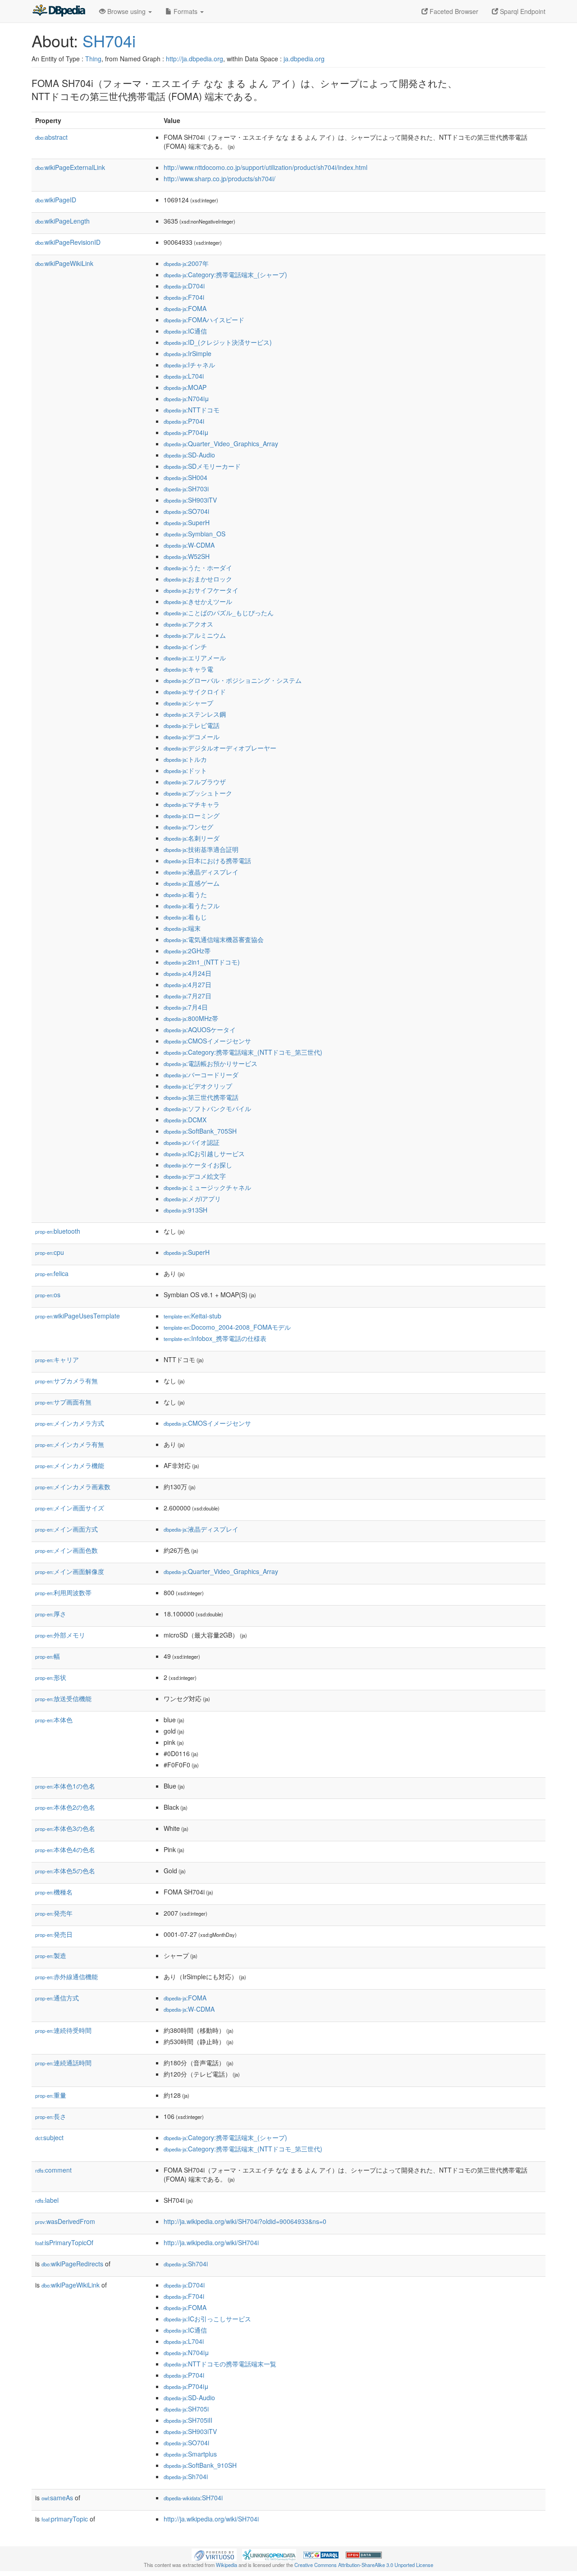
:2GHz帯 (187, 951)
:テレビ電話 (192, 725)
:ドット (185, 770)
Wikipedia (227, 2565)
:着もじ (185, 917)
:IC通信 (185, 331)
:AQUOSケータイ (200, 1029)
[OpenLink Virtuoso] (214, 2554)
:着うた (185, 894)
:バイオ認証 (192, 1142)
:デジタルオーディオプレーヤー (220, 748)
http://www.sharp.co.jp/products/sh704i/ (220, 178)
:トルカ (185, 759)
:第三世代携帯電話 (201, 1097)
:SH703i (186, 489)
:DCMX (185, 1120)
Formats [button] (185, 11)
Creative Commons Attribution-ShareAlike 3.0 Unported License (364, 2565)
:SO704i (186, 511)
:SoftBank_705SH (200, 1131)
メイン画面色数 (66, 1550)
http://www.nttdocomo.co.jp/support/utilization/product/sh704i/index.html (266, 167)
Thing (93, 59)
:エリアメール (195, 658)
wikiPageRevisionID (68, 242)
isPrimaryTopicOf (64, 2242)
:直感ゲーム (192, 883)
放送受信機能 (63, 1698)
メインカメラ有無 (70, 1444)
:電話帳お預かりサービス (211, 1063)
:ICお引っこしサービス (207, 2319)
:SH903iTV (190, 500)
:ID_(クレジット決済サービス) (218, 342)
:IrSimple (188, 353)
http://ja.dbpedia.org (195, 59)
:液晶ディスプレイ (201, 872)
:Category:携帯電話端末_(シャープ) (225, 275)
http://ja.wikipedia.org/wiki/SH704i (211, 2242)
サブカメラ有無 (66, 1381)
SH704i (109, 40)
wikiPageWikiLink (64, 263)
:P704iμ (186, 432)
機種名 (54, 1892)
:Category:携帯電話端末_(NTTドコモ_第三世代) (243, 1052)
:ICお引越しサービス (204, 1153)
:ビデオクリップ (198, 1086)
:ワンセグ (188, 827)
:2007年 (186, 263)
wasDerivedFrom (65, 2221)
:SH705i (186, 2409)
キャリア (57, 1359)
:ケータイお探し (198, 1165)
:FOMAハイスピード (204, 320)
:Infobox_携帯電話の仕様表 (215, 1338)
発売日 (54, 1934)
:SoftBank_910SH (200, 2465)
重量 (51, 2095)
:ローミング (192, 815)
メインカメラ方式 (70, 1423)
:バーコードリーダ (201, 1075)
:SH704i (193, 2498)
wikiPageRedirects (72, 2264)
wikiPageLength (62, 221)
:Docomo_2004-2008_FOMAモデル (227, 1327)
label (47, 2200)
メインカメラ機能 (70, 1465)
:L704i (184, 376)
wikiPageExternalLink (70, 167)
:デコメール (192, 737)
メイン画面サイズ (70, 1508)
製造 (51, 1955)
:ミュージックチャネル (207, 1187)
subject (49, 2137)
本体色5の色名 (65, 1871)
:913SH (185, 1210)
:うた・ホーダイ (198, 567)
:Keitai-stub (192, 1316)
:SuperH (187, 522)
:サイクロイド (195, 691)
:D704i (184, 286)
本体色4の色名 (65, 1849)
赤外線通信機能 (66, 1977)
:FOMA (185, 308)
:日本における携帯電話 (207, 860)
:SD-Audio (189, 455)
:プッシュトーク (198, 793)
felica (52, 1273)
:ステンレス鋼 (195, 714)
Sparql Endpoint (522, 11)
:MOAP (185, 387)
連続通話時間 (63, 2063)
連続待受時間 (63, 2030)
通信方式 (57, 1998)
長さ (51, 2116)
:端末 (182, 928)
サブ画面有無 (63, 1402)
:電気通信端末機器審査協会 (214, 939)
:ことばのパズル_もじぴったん (219, 613)
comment (53, 2170)
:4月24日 (188, 973)
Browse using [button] (126, 11)
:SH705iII (188, 2420)
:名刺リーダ (192, 838)
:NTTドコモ (192, 410)
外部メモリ (60, 1635)
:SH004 (185, 477)
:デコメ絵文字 (195, 1176)
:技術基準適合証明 (201, 849)
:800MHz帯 (191, 1018)
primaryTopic (65, 2519)
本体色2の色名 (65, 1807)
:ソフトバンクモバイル (207, 1108)
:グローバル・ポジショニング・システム (233, 680)
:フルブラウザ (195, 782)
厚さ (51, 1614)
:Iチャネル (189, 365)
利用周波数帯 (63, 1592)
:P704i (184, 421)
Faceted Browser (453, 11)
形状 (51, 1677)
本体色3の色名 (65, 1828)
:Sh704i (186, 2264)
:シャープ (188, 703)
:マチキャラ (192, 804)
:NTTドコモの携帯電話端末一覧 (220, 2364)
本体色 (54, 1720)
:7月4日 (186, 1007)
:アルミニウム (195, 635)
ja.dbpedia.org (304, 59)
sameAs (57, 2498)
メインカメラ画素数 (73, 1487)
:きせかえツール (198, 601)
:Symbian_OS (195, 534)
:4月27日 (188, 984)
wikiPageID (56, 200)
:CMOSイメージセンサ (207, 1041)
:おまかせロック (198, 579)
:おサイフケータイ (201, 590)
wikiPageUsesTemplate (78, 1316)
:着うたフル (192, 906)
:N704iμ (186, 398)
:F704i (184, 297)
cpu (50, 1252)
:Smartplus (190, 2454)
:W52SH (187, 556)
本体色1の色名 (65, 1786)
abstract (51, 137)
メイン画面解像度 (70, 1571)
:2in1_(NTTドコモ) (202, 962)
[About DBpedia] (59, 11)
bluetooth (58, 1231)
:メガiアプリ (192, 1199)
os (48, 1295)
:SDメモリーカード (202, 466)
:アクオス (188, 624)
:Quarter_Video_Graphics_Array (221, 444)
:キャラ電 (188, 669)
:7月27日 (188, 996)
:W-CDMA (189, 545)
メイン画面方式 (66, 1529)
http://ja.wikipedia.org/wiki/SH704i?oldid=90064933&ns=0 (245, 2221)
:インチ (185, 646)
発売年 (54, 1913)
